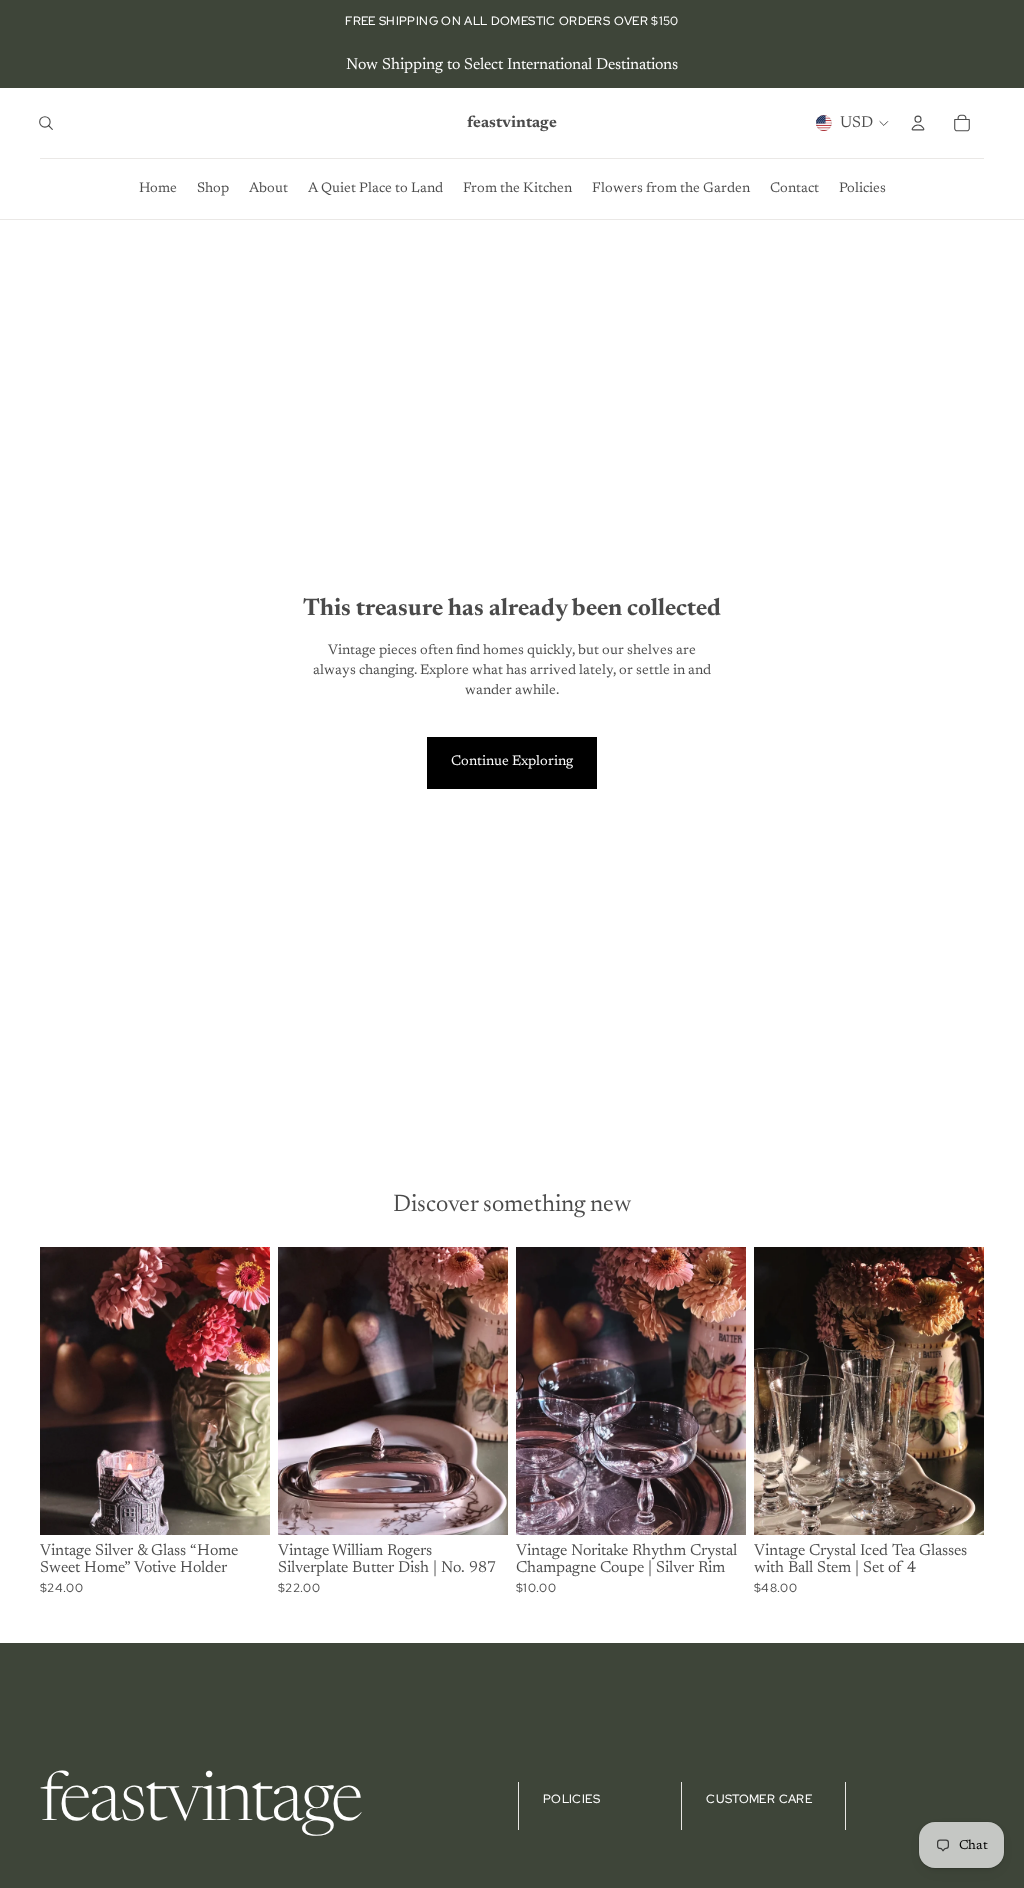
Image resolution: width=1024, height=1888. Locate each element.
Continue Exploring (512, 762)
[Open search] (46, 123)
